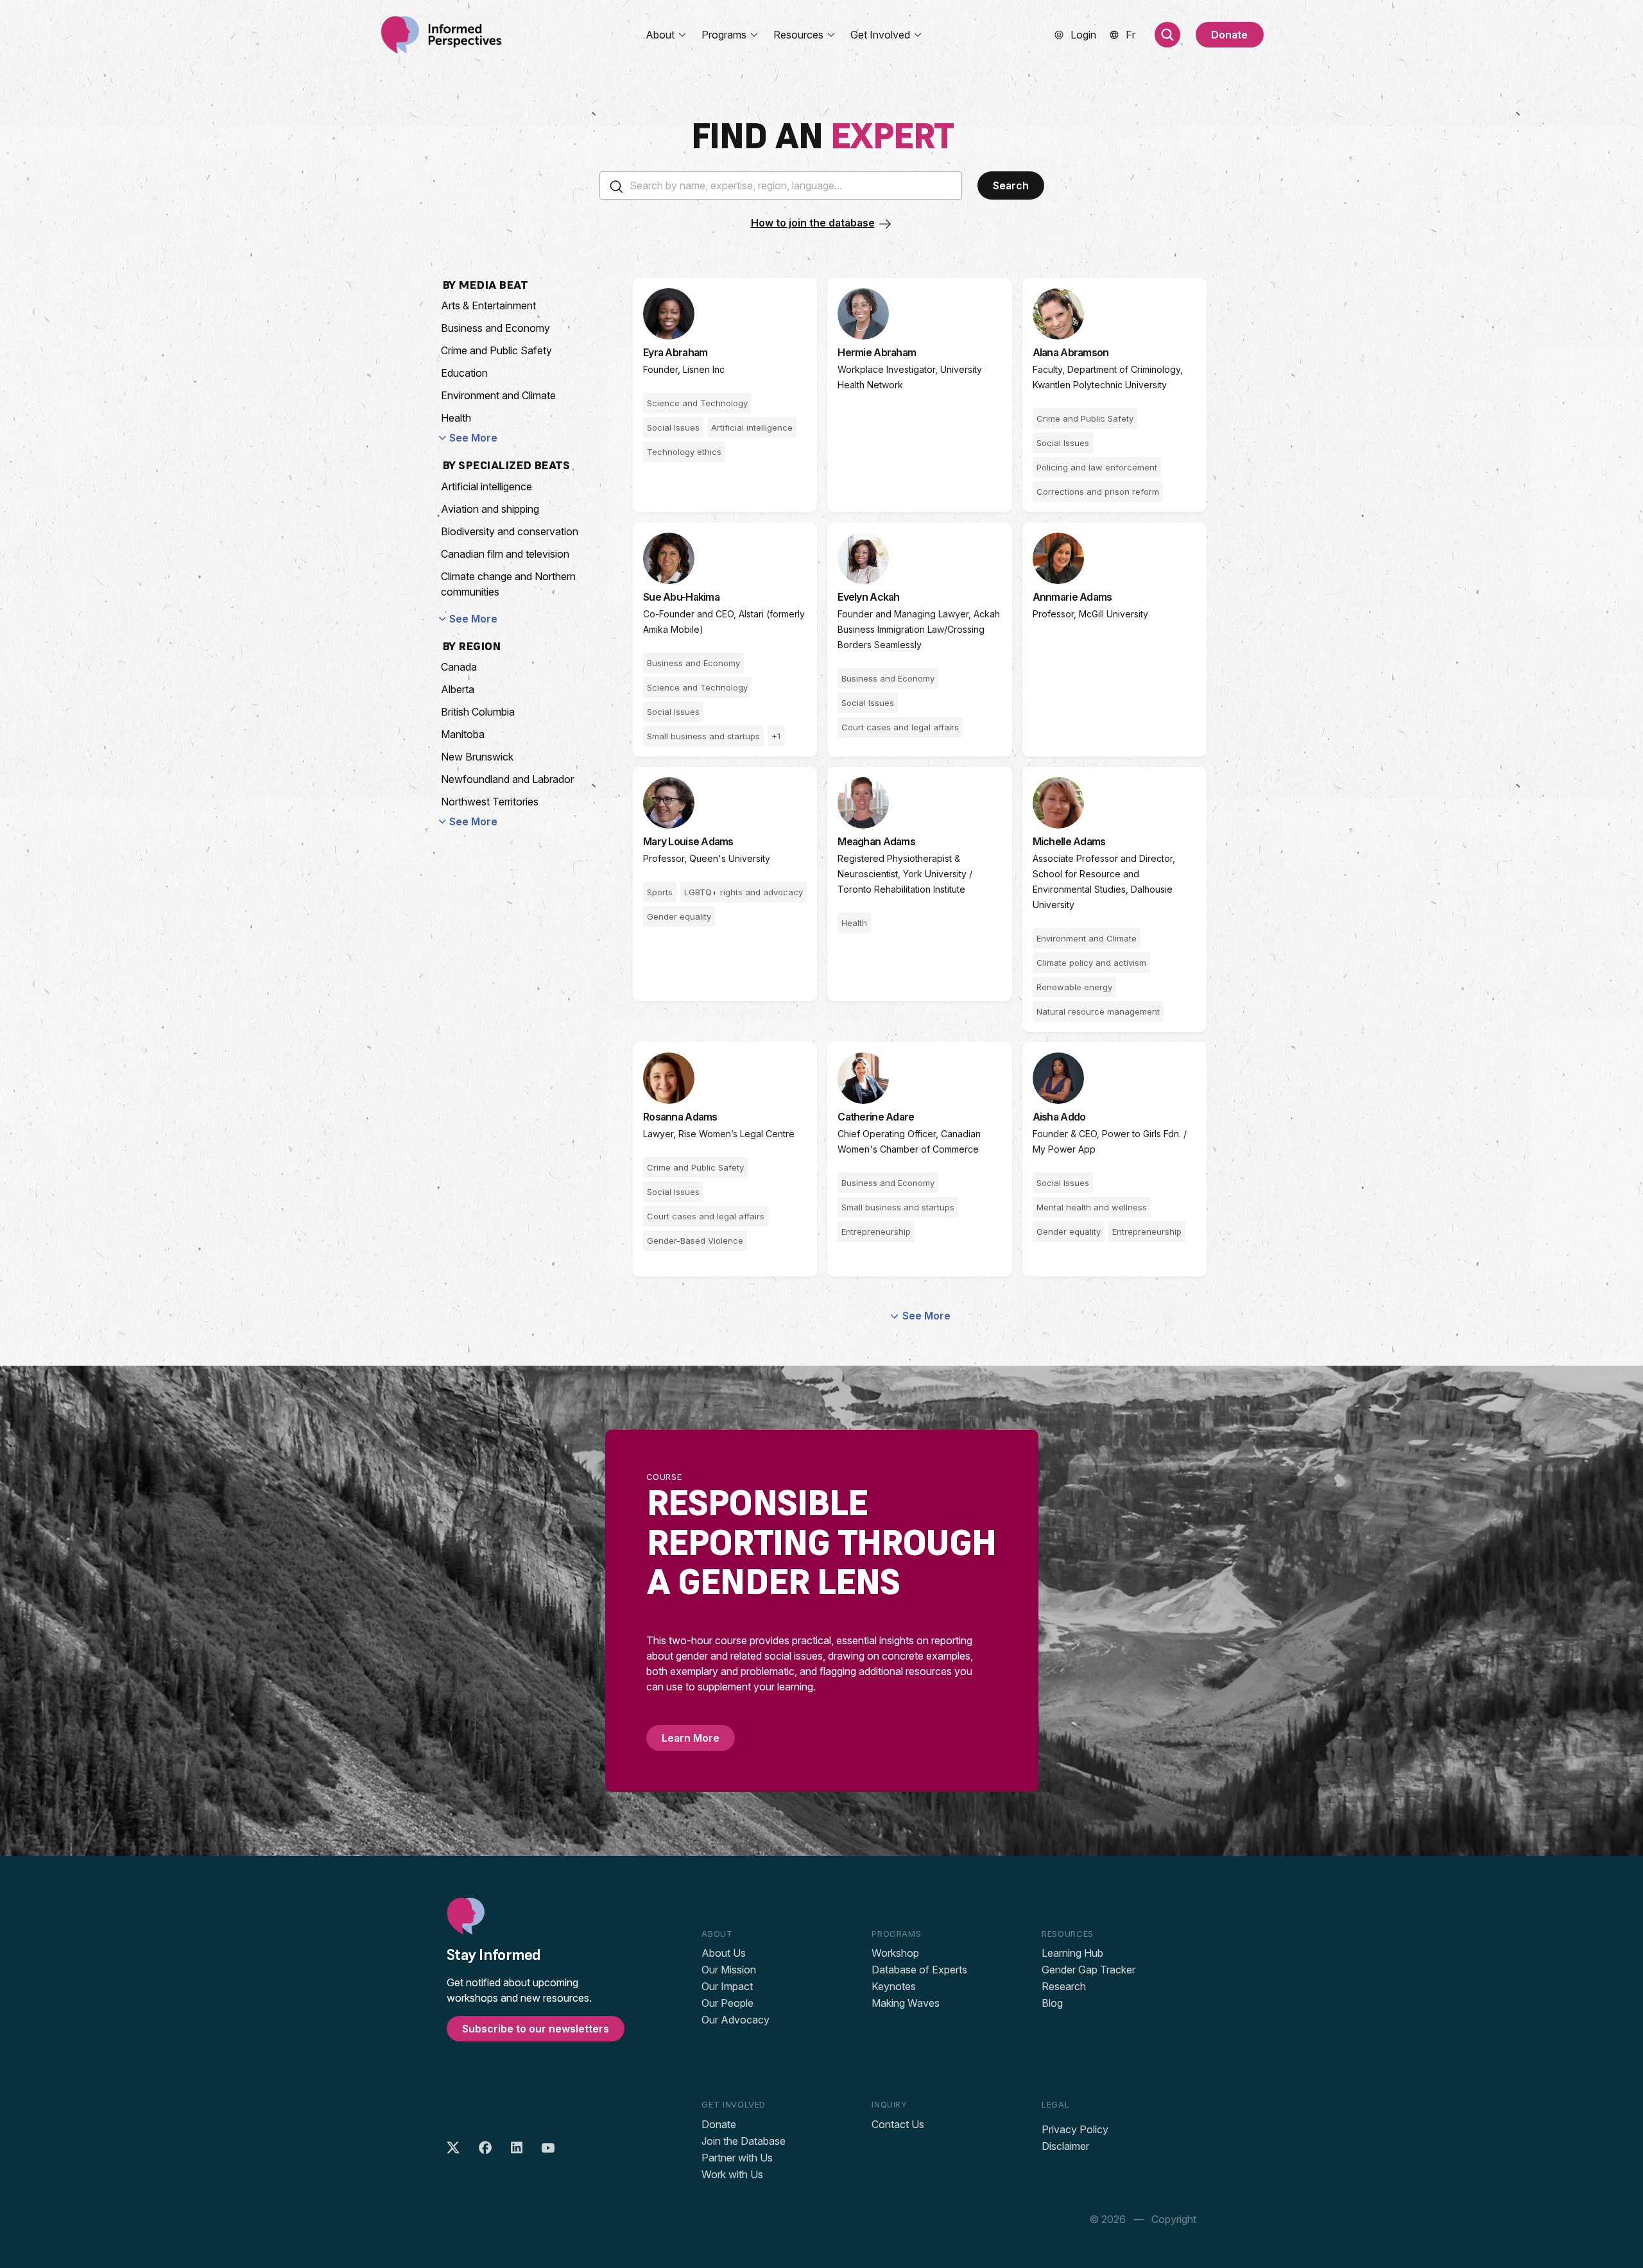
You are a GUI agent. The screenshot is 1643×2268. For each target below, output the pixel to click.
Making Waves (906, 2003)
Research (1064, 1986)
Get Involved (880, 35)
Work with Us (732, 2174)
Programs (724, 35)
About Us (724, 1953)
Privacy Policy (1075, 2129)
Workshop (895, 1953)
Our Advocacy (735, 2020)
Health (456, 418)
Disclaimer (1065, 2146)
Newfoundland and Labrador (507, 779)
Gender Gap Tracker (1088, 1970)
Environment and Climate (498, 395)
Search (1011, 185)
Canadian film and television (505, 554)
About (660, 35)
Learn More (691, 1738)
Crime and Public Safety (496, 350)
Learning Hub (1072, 1953)
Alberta (458, 689)
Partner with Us (737, 2158)
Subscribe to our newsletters (536, 2029)
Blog (1052, 2003)
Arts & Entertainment (488, 305)
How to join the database (813, 223)
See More (473, 438)
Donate (1229, 35)
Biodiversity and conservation (510, 531)
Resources (798, 35)
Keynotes (894, 1986)
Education (464, 373)
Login (1083, 35)
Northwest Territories (490, 802)
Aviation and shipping (490, 509)
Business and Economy (495, 328)
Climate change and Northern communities (508, 584)
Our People (727, 2003)
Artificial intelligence (486, 486)
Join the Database (744, 2141)
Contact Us (898, 2124)
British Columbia (478, 712)
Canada (459, 667)
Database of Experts (919, 1970)
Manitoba (463, 734)
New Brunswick (477, 757)
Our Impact (727, 1986)
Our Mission (729, 1970)
